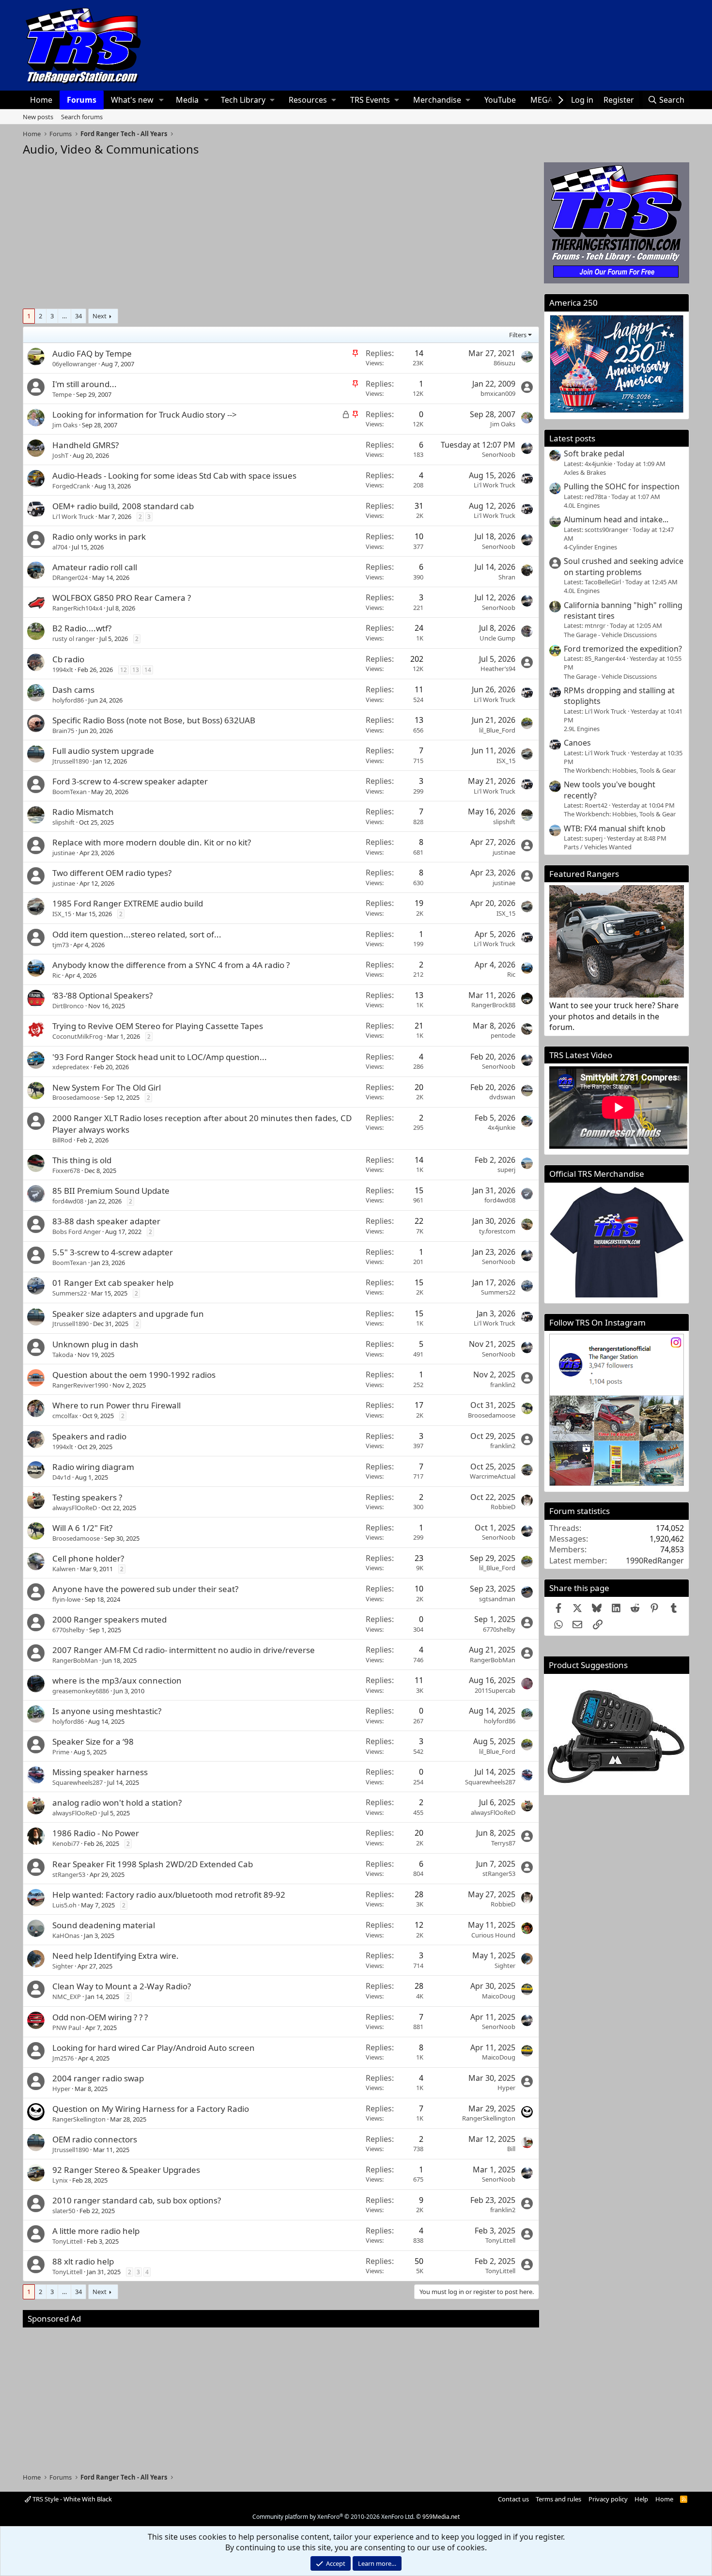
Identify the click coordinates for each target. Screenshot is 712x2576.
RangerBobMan (75, 1660)
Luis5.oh (64, 1905)
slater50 (64, 2211)
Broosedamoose (76, 1097)
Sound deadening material (104, 1925)
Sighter (63, 1966)
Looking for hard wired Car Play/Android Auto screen (154, 2048)
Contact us (513, 2499)
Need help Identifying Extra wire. (116, 1956)
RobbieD (503, 1507)
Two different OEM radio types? (112, 873)
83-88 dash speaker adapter (106, 1221)
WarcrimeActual (493, 1476)
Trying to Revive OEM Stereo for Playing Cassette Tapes (158, 1026)
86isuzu (504, 363)
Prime (61, 1752)
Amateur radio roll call (95, 567)
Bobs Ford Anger (77, 1232)
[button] (162, 100)
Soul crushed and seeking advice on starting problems (624, 566)
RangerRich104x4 (77, 608)
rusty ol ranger (74, 639)
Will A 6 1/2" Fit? (82, 1528)
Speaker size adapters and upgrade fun (128, 1314)
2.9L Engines (582, 729)
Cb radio (68, 659)
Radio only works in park (99, 537)
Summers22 (70, 1293)
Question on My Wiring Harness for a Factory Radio (151, 2109)
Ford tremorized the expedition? (623, 649)
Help (641, 2499)
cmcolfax (65, 1416)
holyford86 (68, 700)
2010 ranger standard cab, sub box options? (137, 2200)
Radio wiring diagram (93, 1467)
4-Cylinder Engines (590, 547)
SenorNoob (499, 454)
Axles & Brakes (585, 472)
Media (187, 100)
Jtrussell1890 (70, 761)
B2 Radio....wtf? (82, 628)
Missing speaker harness (100, 1772)
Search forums (82, 117)
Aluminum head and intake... (616, 519)
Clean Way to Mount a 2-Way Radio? (122, 1986)
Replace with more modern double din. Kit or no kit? (152, 842)
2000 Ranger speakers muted (109, 1619)
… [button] (64, 316)
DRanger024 (70, 578)
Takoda (63, 1355)
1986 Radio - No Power (96, 1833)
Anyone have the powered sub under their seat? (145, 1589)
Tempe (62, 394)
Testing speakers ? (87, 1497)
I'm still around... (85, 384)
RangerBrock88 (493, 1005)
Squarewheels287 (77, 1782)
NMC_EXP (67, 1997)
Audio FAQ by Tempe (92, 353)
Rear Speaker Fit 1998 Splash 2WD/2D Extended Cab (153, 1864)
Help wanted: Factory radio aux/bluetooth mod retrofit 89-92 (169, 1895)
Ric (56, 975)
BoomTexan (70, 792)
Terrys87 (503, 1843)
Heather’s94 (498, 669)
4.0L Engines (582, 505)
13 (136, 670)
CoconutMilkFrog (77, 1036)
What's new (132, 100)
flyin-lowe (66, 1599)
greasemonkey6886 (81, 1691)
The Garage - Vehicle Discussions (610, 635)
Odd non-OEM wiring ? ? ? (100, 2017)
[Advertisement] (281, 230)
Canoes (577, 743)
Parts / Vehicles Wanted (598, 847)
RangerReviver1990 (80, 1385)
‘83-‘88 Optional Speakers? (102, 995)
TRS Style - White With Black (71, 2499)
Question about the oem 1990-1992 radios (134, 1375)
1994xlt (63, 670)
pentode (503, 1035)
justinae (64, 853)
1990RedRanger (655, 1561)
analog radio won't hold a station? (117, 1803)
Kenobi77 (66, 1843)
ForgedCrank (71, 486)
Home (41, 100)
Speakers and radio (89, 1436)
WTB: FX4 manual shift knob (615, 828)
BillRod (62, 1140)
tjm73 (61, 945)
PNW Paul (67, 2028)
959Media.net (441, 2517)
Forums (82, 100)
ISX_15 (506, 761)
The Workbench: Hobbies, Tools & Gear (620, 770)
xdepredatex (71, 1067)
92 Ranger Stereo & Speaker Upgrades (126, 2170)
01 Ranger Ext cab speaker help (113, 1283)
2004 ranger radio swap (98, 2078)
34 (78, 316)
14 (148, 670)
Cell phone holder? (88, 1558)
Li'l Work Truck (495, 485)
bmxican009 (498, 393)
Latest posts (572, 438)
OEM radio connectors (95, 2139)
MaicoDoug (499, 1996)
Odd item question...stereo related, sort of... (137, 934)
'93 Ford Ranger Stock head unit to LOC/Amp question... (160, 1057)
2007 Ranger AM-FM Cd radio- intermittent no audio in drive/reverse (184, 1650)
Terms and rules (558, 2499)
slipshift (63, 822)
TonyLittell (67, 2241)
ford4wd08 (68, 1201)
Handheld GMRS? (85, 445)
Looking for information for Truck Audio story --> (145, 414)
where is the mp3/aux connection (117, 1680)
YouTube (500, 100)
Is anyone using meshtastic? (107, 1711)
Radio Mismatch (83, 812)
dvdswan (502, 1097)
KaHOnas (66, 1936)
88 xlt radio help (83, 2261)
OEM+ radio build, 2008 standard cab (123, 506)
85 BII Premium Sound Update (111, 1191)
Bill (511, 2149)
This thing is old (82, 1160)
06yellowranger (75, 364)
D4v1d (62, 1477)
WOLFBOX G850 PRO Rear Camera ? (122, 598)
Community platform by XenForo (333, 2517)
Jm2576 (63, 2058)
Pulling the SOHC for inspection (622, 486)
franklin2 (503, 1385)
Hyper (61, 2089)
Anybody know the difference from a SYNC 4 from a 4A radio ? (171, 965)
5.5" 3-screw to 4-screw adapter (113, 1252)
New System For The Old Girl (107, 1087)
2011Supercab (495, 1690)
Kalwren (64, 1569)
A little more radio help (96, 2231)
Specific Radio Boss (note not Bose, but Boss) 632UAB (154, 720)
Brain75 (63, 731)
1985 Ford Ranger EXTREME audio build (128, 903)
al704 (60, 547)
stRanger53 (69, 1874)
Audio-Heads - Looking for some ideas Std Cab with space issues (174, 476)
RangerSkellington (79, 2119)
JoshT (60, 455)
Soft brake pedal (594, 453)
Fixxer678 (66, 1171)
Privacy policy (608, 2499)
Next (100, 316)
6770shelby (69, 1630)
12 (124, 670)
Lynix (60, 2180)
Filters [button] (518, 335)
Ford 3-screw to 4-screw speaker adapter (130, 781)
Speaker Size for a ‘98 (93, 1741)
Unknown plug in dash (95, 1344)
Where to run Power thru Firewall (116, 1405)
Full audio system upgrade (103, 751)
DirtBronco (68, 1006)
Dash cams (73, 690)
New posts (38, 117)
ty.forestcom (497, 1231)
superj (506, 1170)
